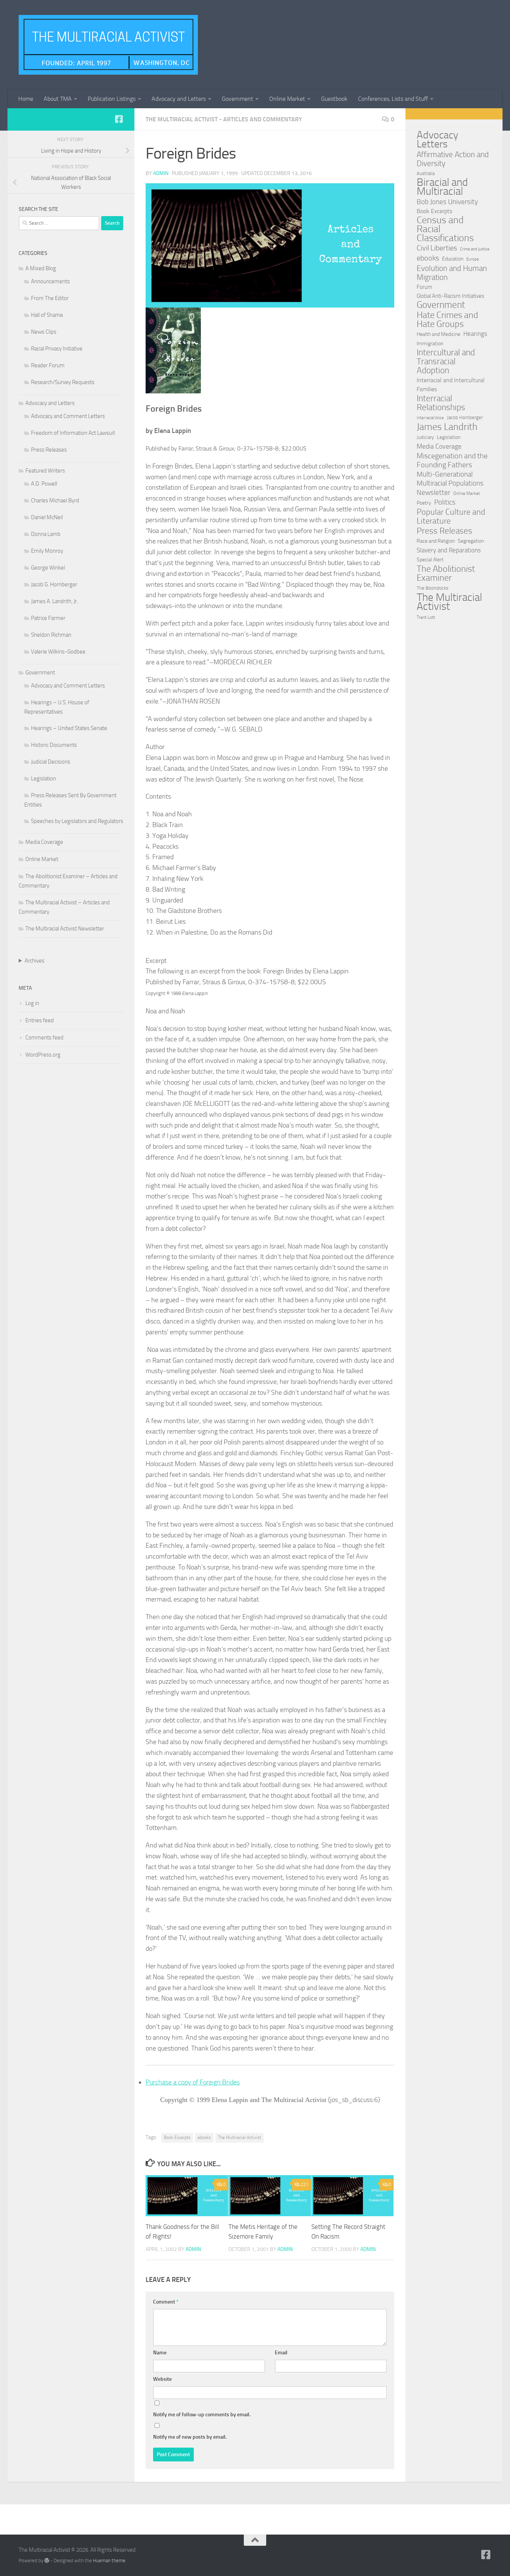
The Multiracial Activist (240, 2137)
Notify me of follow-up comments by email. (202, 2415)
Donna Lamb (46, 534)
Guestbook (334, 99)
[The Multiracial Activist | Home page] (108, 45)
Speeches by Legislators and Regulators (77, 821)
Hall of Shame (47, 315)
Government (237, 99)
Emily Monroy (47, 551)
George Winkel (48, 568)
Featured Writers (45, 471)
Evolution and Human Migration (452, 273)
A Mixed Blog (41, 268)
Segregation (471, 541)
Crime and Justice (475, 249)
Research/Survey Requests (63, 382)
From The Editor (50, 298)
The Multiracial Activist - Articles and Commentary (224, 119)
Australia (426, 173)
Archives (35, 961)
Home (26, 99)
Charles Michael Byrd (55, 500)
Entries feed (40, 1020)
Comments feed (44, 1038)
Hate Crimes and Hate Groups (447, 319)
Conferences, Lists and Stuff (393, 99)
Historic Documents (54, 745)
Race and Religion (436, 541)
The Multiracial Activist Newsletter (65, 929)
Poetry (424, 503)
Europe (473, 259)
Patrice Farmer (48, 618)
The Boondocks (433, 588)
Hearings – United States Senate (69, 728)
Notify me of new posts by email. (190, 2437)
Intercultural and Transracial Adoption (446, 362)
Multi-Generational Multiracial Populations (450, 479)
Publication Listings (112, 99)
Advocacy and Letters (179, 99)
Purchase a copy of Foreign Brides (193, 2082)
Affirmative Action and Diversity (453, 159)
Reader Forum (48, 365)
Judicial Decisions (51, 762)
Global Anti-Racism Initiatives (450, 296)
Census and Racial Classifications (445, 229)
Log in (32, 1003)
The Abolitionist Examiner (446, 573)
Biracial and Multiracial (442, 187)
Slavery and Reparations (449, 550)
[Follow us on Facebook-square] (119, 119)
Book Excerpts (177, 2137)
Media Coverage (44, 842)
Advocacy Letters (437, 140)
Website (162, 2379)
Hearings (475, 334)
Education (453, 259)
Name (160, 2353)
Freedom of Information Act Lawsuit (73, 433)
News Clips (44, 332)
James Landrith (447, 427)
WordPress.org (43, 1055)
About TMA (58, 99)
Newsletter (433, 492)
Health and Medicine (439, 334)
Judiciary (425, 437)
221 (304, 2184)
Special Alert (430, 560)
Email (281, 2353)
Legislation (43, 779)
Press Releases (49, 450)
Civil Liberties (437, 248)
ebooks (204, 2137)
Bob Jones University (447, 202)
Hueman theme (109, 2561)
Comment (166, 2302)
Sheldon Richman (51, 635)
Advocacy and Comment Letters (68, 416)
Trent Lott (426, 617)
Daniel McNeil (47, 517)
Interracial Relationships (441, 403)
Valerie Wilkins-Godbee (58, 652)
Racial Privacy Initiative (57, 349)
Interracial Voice (430, 418)
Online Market (287, 99)
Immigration (430, 344)
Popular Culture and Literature (451, 517)
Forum (425, 287)
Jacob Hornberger (465, 417)
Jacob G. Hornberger (54, 584)
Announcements (50, 281)
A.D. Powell (44, 484)
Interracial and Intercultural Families (451, 385)
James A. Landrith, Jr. (55, 601)
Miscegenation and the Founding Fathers (452, 460)
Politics (445, 502)
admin (161, 173)
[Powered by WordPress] (47, 2561)
